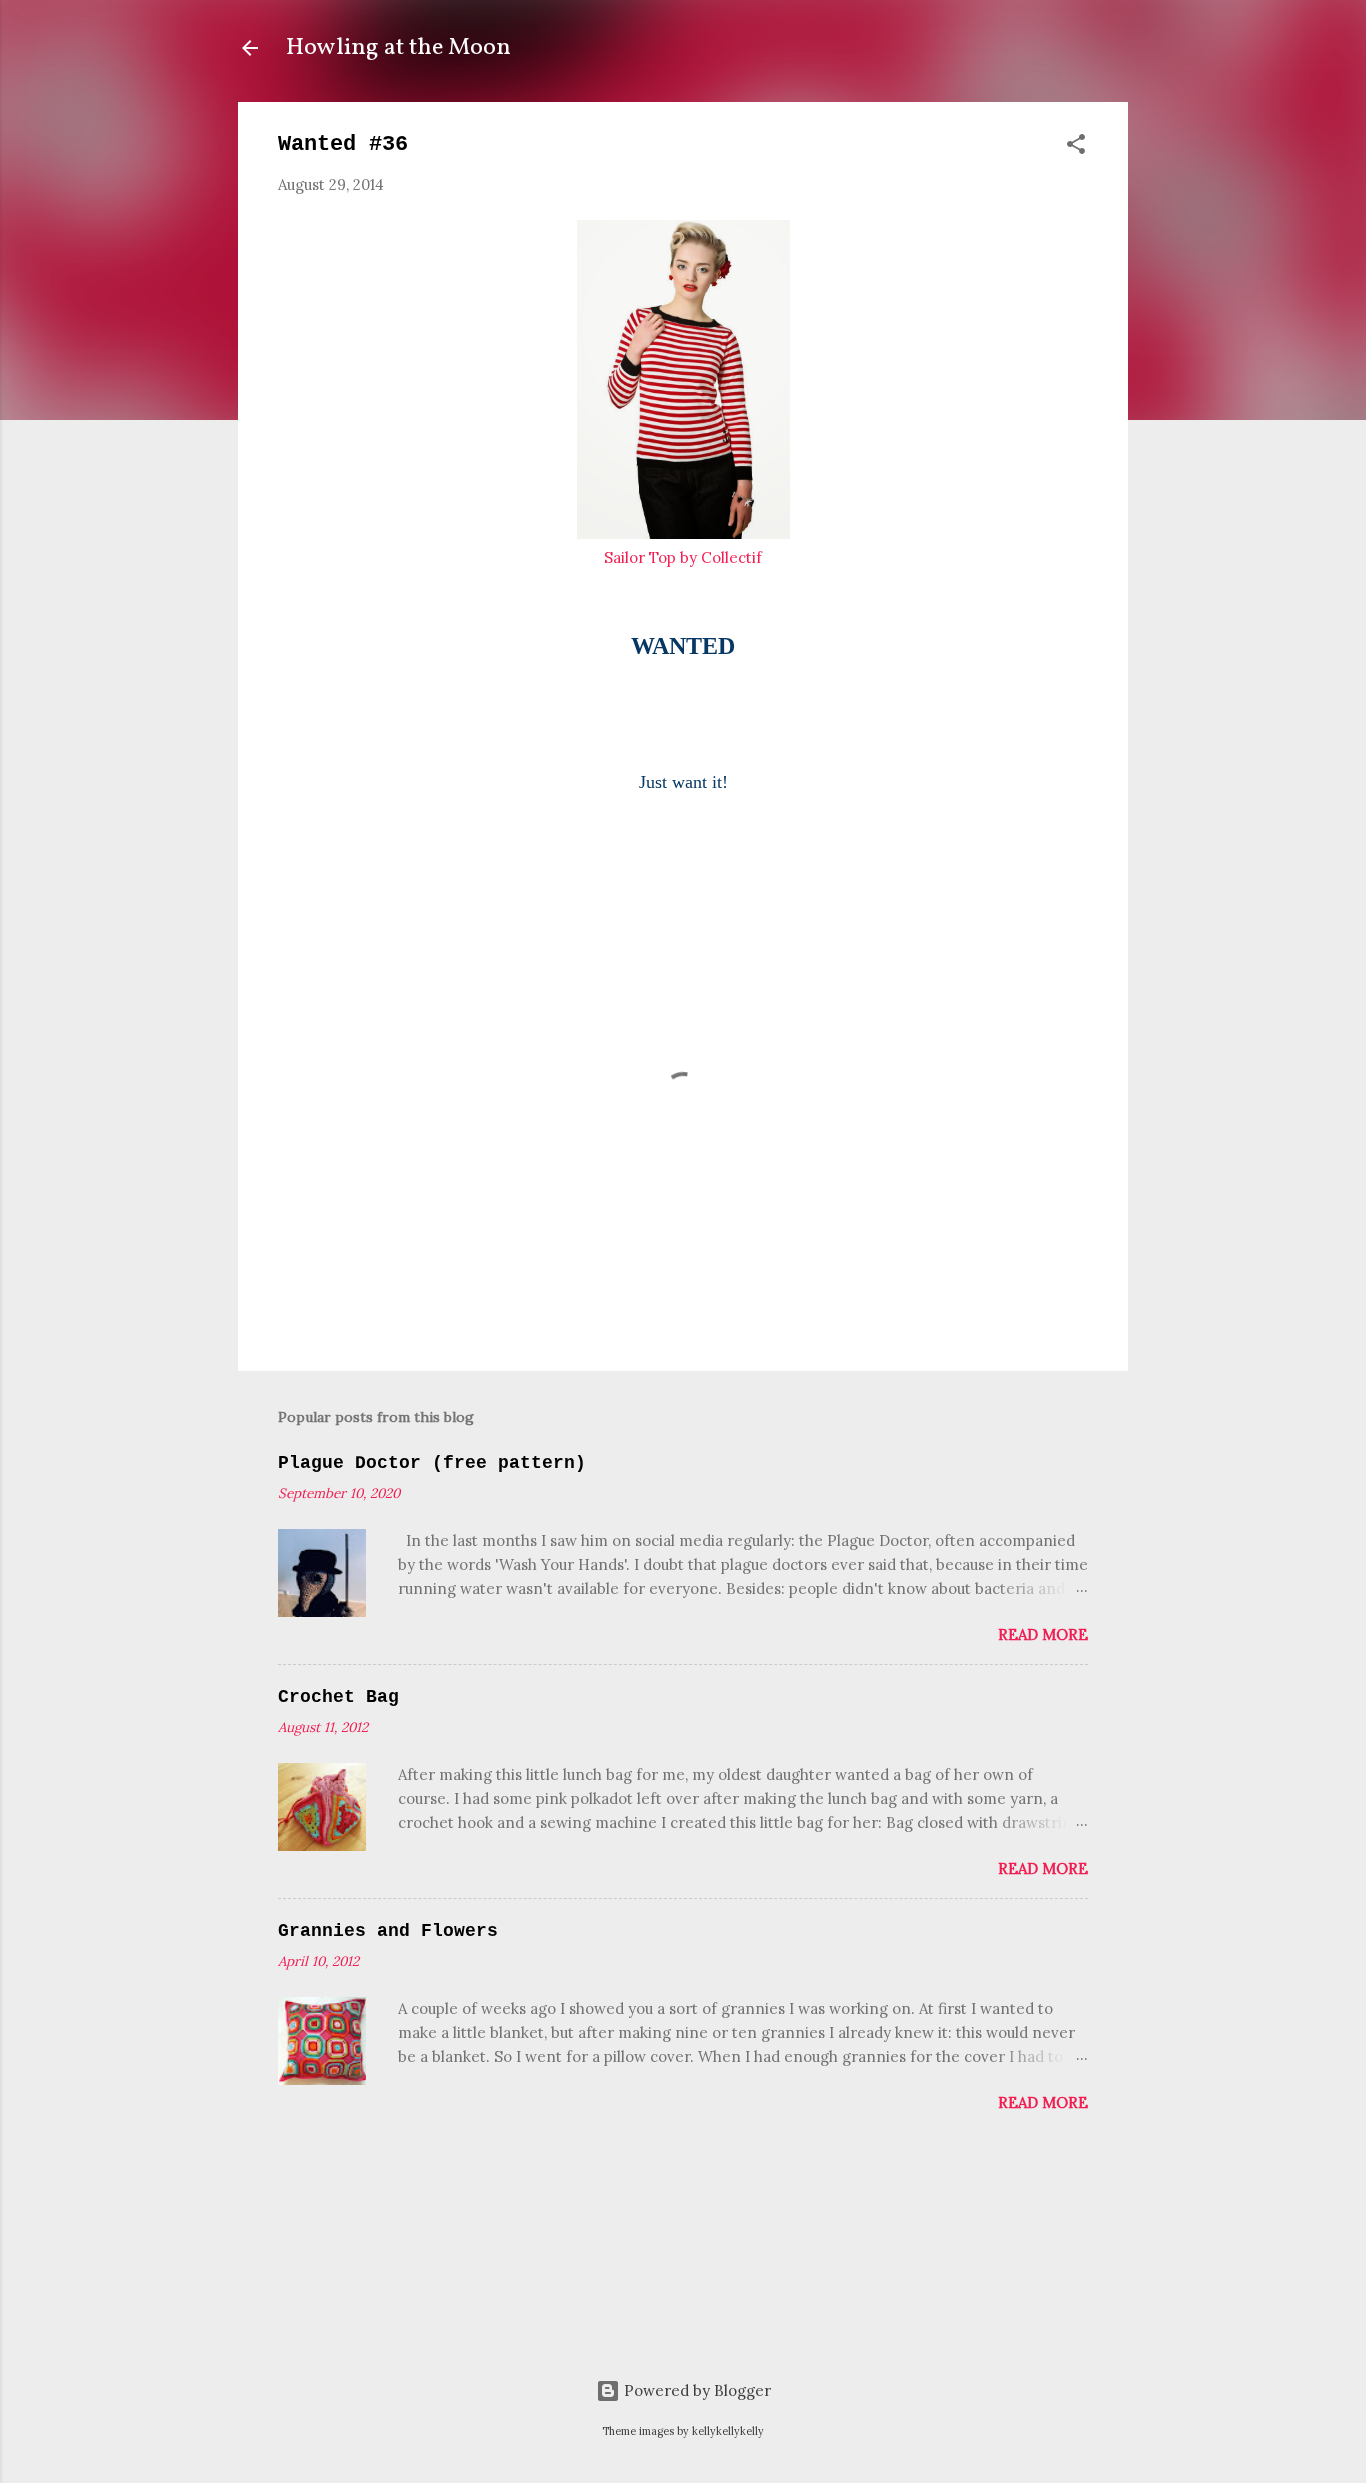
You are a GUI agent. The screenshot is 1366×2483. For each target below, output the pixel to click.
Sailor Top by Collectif (683, 557)
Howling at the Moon (398, 48)
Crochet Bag (338, 1697)
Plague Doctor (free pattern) (432, 1463)
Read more (1043, 1634)
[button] (1076, 147)
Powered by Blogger (695, 2390)
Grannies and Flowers (388, 1931)
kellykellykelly (728, 2431)
